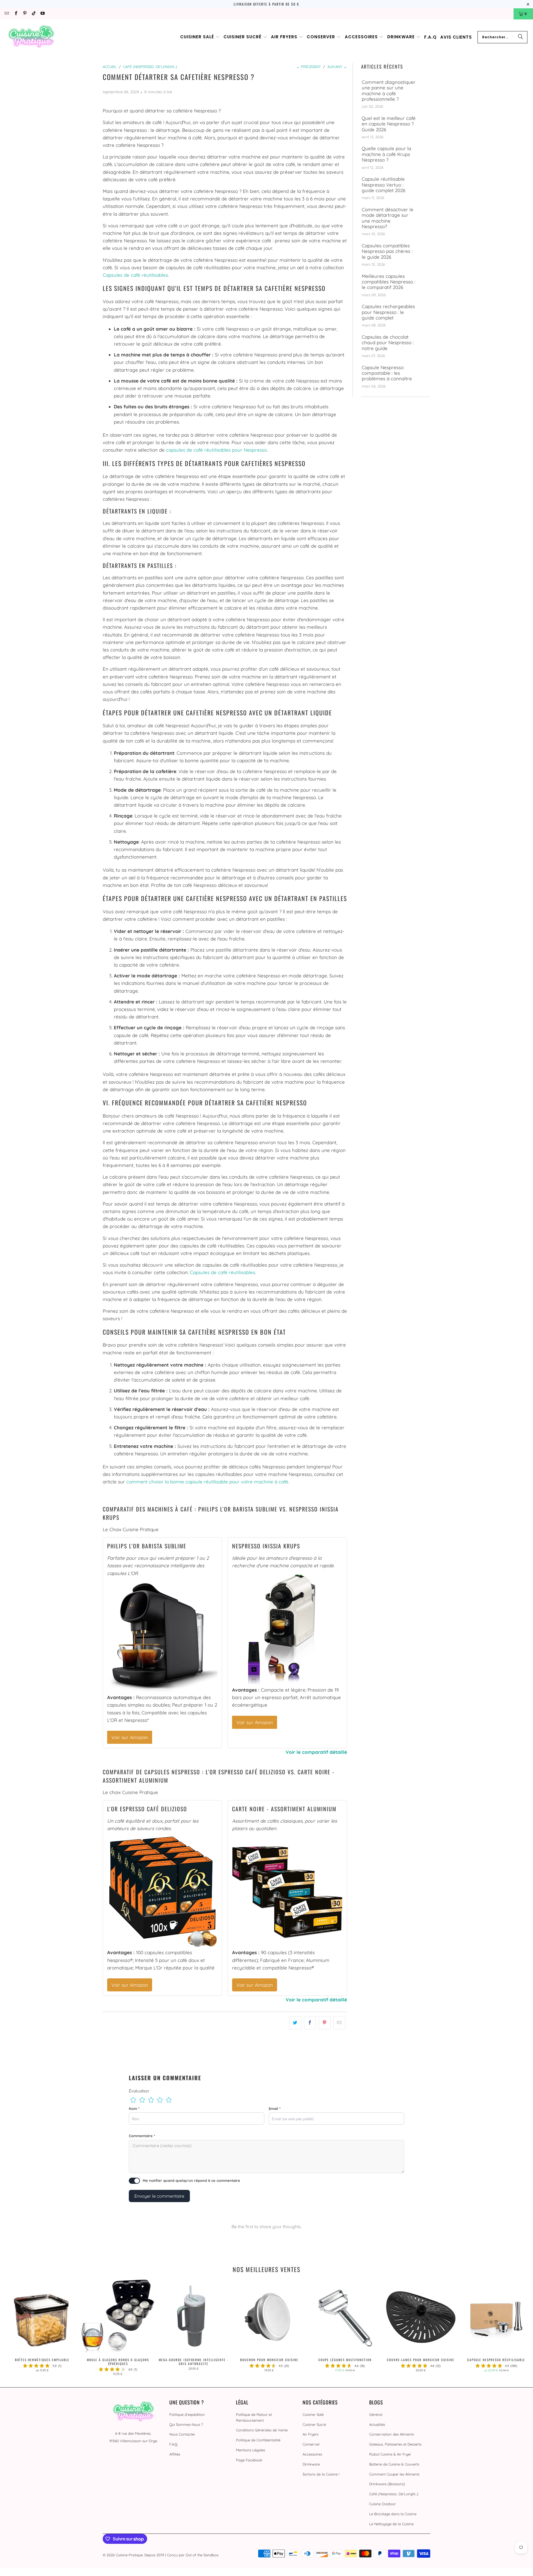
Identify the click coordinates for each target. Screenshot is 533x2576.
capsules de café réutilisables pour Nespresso (216, 450)
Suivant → (337, 67)
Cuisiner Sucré (314, 2424)
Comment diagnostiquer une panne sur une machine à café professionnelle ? (389, 91)
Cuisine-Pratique (129, 2555)
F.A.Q (173, 2444)
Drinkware (311, 2464)
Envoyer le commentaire (159, 2196)
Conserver (311, 2444)
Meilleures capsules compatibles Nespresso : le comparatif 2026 (389, 282)
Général (376, 2414)
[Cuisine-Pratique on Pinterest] (25, 14)
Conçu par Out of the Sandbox (193, 2555)
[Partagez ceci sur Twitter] (295, 2023)
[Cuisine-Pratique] (31, 37)
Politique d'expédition (187, 2414)
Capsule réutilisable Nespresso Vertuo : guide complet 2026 (384, 185)
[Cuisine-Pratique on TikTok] (33, 14)
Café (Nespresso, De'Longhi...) (394, 2494)
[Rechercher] (521, 37)
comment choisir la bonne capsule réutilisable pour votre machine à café (207, 1482)
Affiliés (175, 2454)
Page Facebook (249, 2460)
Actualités (377, 2424)
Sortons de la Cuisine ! (321, 2474)
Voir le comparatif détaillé (316, 1752)
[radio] (133, 2100)
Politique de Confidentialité (258, 2440)
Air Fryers (311, 2434)
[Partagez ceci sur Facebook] (310, 2023)
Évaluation (139, 2091)
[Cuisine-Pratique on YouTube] (42, 14)
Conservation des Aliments (392, 2434)
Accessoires (312, 2454)
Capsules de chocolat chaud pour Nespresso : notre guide (388, 343)
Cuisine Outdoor (383, 2504)
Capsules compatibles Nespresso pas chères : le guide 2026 (387, 251)
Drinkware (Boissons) (387, 2484)
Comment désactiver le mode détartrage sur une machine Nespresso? (388, 218)
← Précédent (309, 67)
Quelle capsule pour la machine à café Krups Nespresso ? (386, 154)
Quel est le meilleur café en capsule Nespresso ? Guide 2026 (389, 124)
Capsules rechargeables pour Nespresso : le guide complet (388, 312)
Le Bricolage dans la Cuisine (393, 2514)
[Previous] (16, 2328)
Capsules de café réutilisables (135, 275)
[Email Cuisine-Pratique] (7, 14)
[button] (200, 37)
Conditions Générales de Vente (262, 2430)
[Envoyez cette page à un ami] (339, 2023)
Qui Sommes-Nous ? (186, 2424)
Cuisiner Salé (313, 2414)
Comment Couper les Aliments (394, 2474)
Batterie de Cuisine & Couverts (394, 2464)
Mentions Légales (251, 2450)
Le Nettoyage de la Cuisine (391, 2524)
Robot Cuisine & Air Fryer (390, 2454)
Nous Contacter (182, 2434)
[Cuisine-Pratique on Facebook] (15, 14)
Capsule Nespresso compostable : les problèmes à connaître (387, 373)
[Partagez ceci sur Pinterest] (325, 2023)
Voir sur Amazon (130, 1737)
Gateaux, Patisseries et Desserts (395, 2444)
